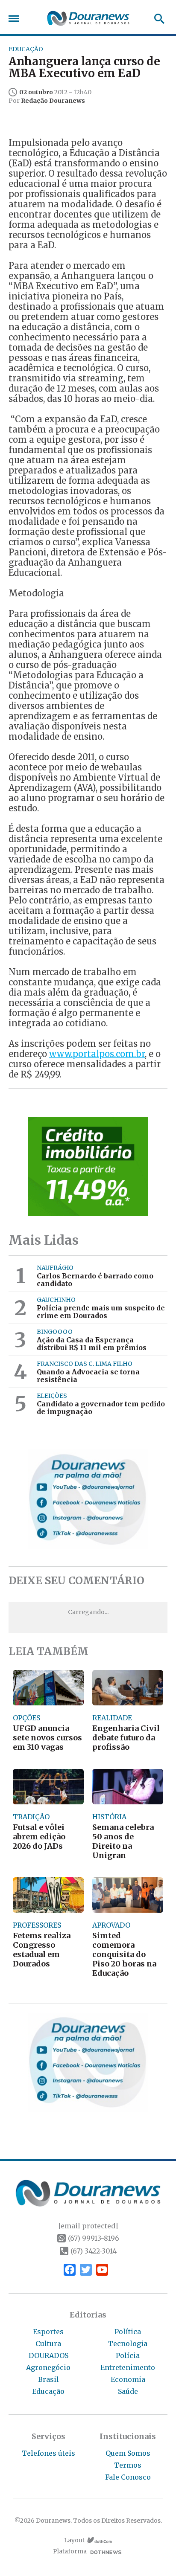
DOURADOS (48, 2355)
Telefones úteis (48, 2453)
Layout (74, 2540)
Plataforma (70, 2551)
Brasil (48, 2379)
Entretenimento (128, 2367)
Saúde (128, 2391)
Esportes (48, 2332)
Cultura (48, 2344)
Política (128, 2332)
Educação (48, 2391)
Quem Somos (128, 2453)
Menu (16, 19)
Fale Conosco (128, 2477)
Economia (128, 2379)
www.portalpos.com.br (97, 1054)
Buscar (157, 19)
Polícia (128, 2355)
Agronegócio (48, 2367)
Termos (128, 2465)
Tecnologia (128, 2344)
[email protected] (88, 2226)
